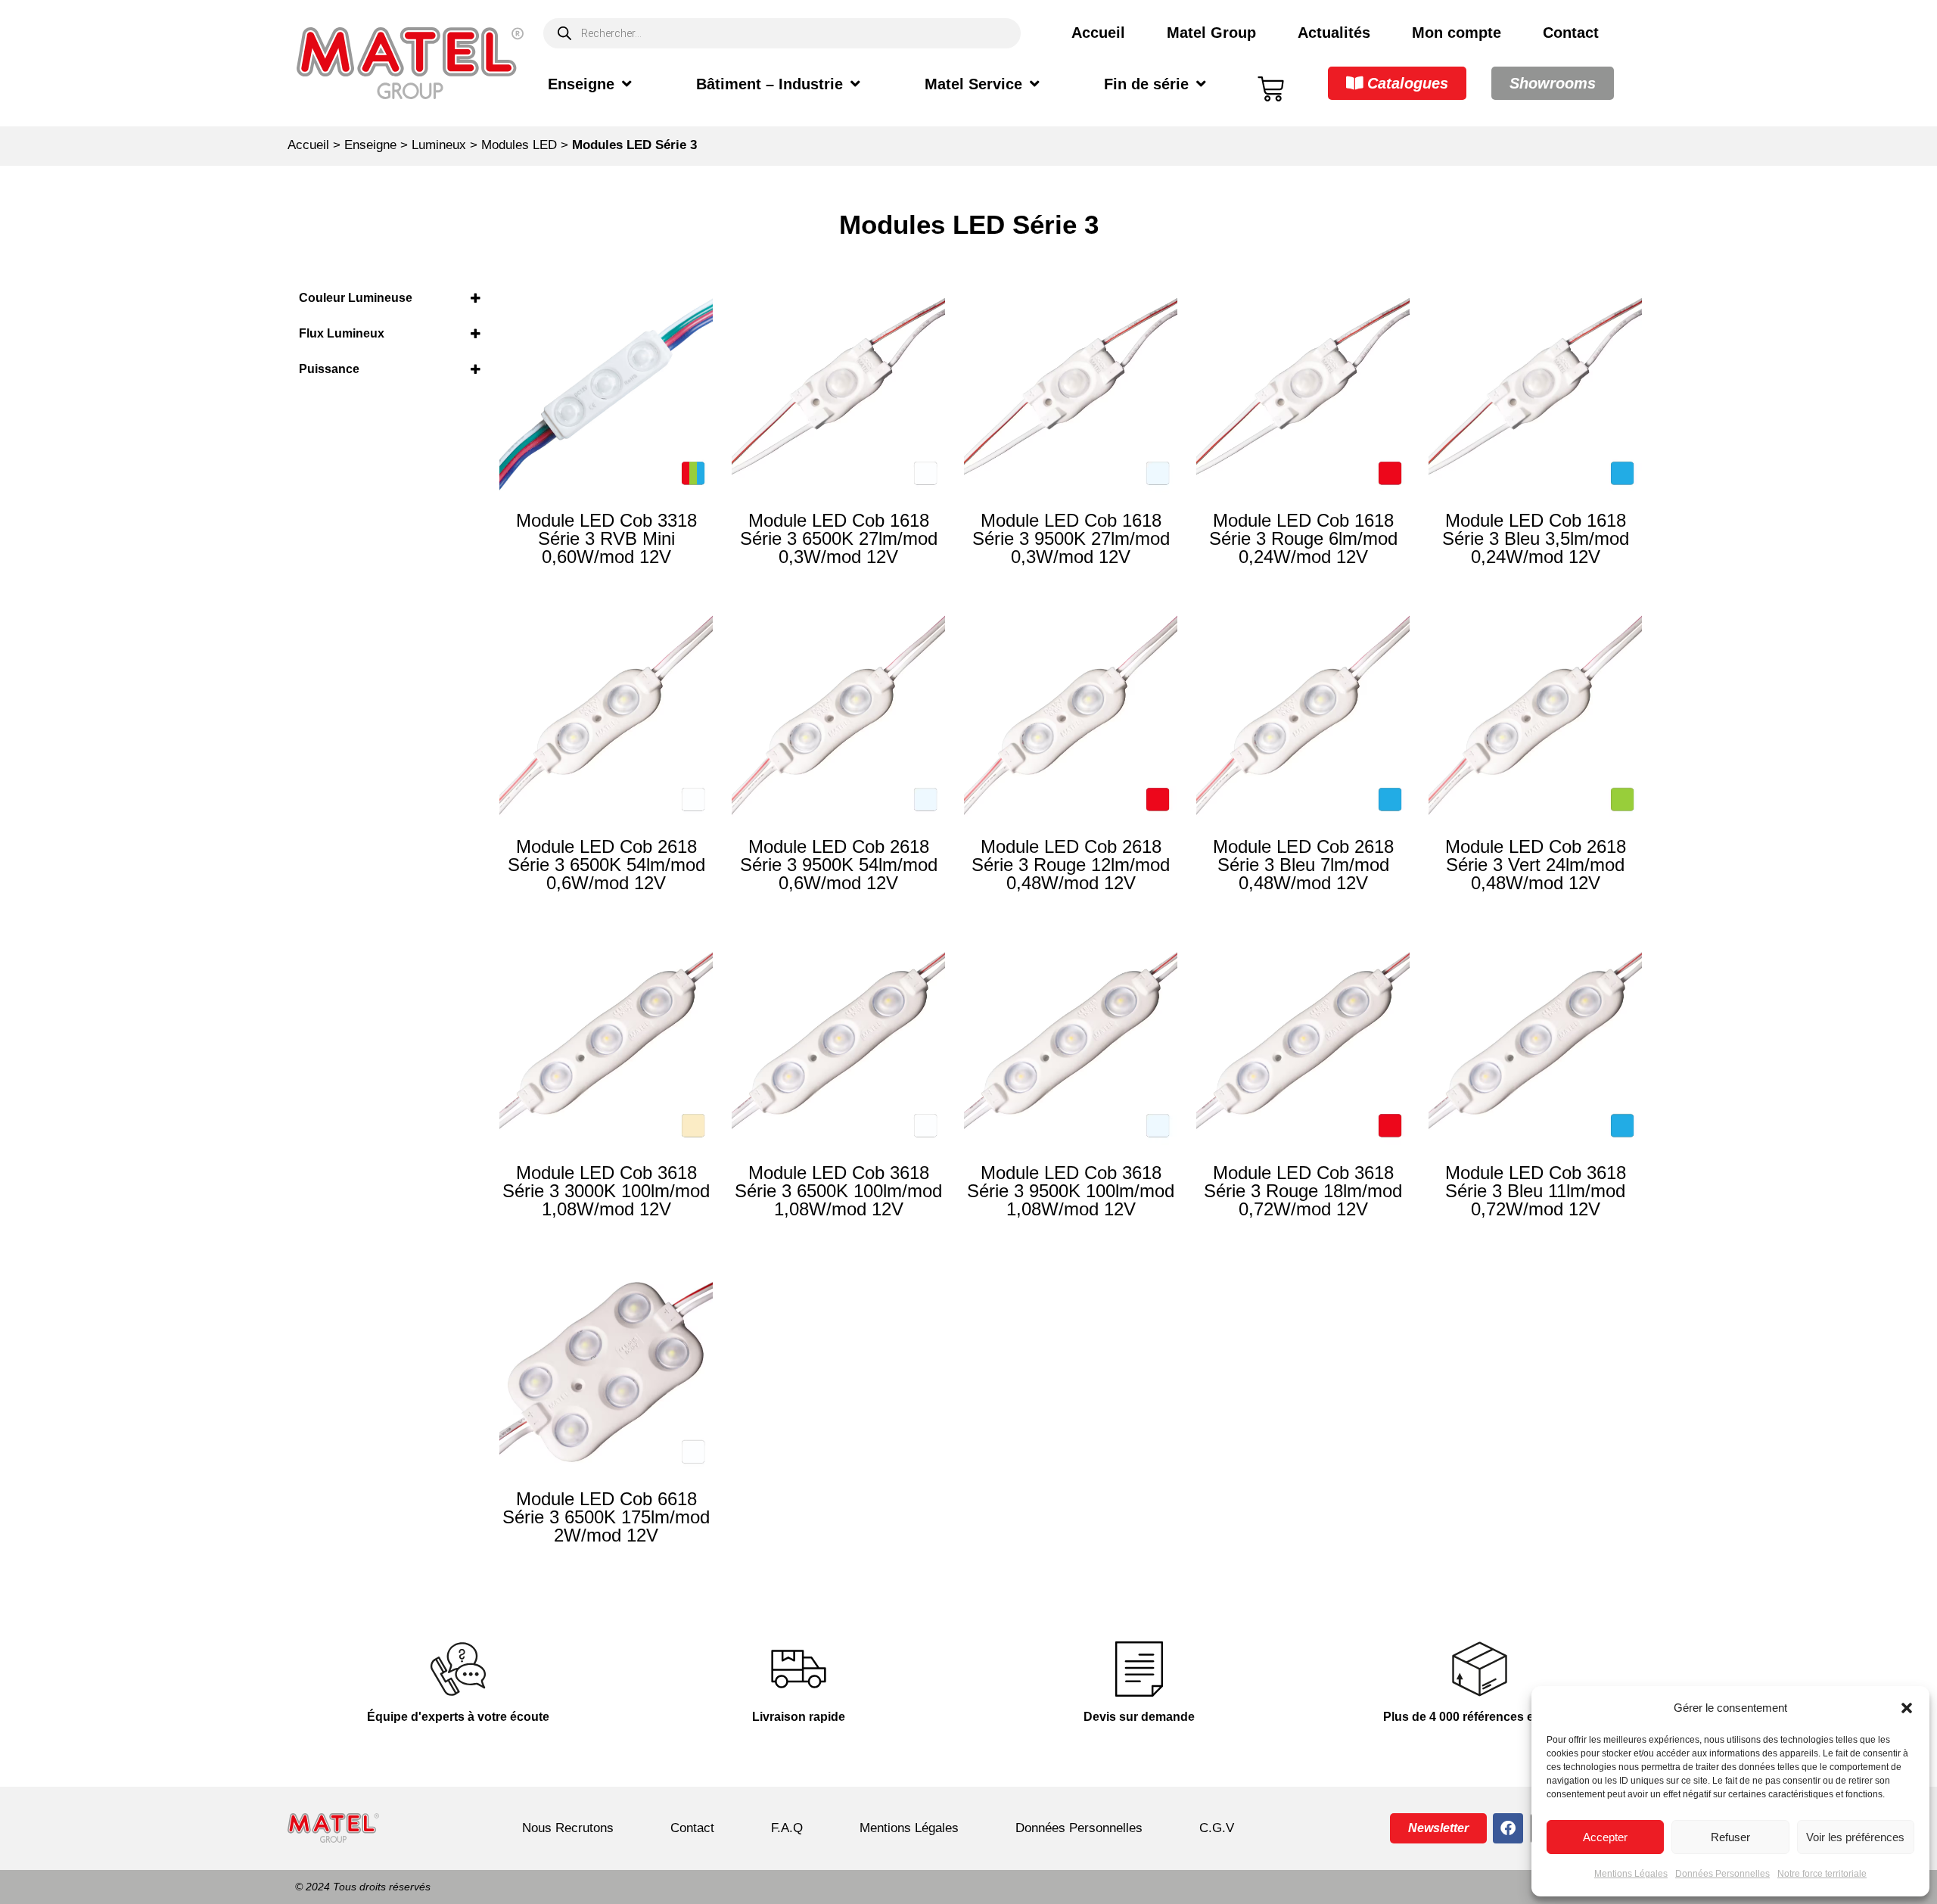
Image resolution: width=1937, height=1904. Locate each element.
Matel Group (1211, 33)
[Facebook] (1508, 1828)
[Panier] (1271, 89)
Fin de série (1146, 84)
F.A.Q (787, 1828)
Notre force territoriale (1822, 1874)
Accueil (1098, 33)
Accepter (1605, 1837)
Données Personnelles (1722, 1874)
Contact (1571, 33)
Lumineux (439, 145)
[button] (1907, 1708)
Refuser (1730, 1837)
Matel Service (973, 84)
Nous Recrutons (568, 1828)
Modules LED (519, 145)
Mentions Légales (1631, 1874)
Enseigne (581, 84)
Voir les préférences (1855, 1837)
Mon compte (1457, 33)
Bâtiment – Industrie (770, 84)
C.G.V (1217, 1828)
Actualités (1334, 33)
